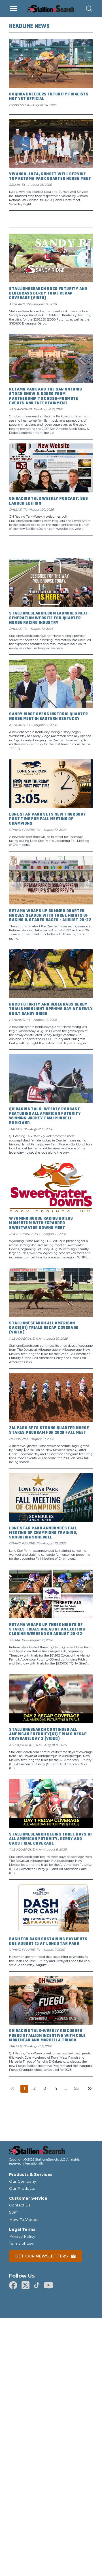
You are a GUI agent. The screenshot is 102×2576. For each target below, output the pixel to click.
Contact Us (20, 2205)
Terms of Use (21, 2243)
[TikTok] (37, 2285)
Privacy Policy (22, 2236)
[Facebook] (13, 2285)
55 (76, 2088)
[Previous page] (12, 2089)
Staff (13, 2212)
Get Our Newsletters (42, 2256)
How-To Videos (24, 2219)
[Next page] (90, 2089)
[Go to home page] (51, 2152)
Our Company (23, 2181)
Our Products (22, 2188)
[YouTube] (48, 2285)
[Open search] (89, 9)
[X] (26, 2285)
